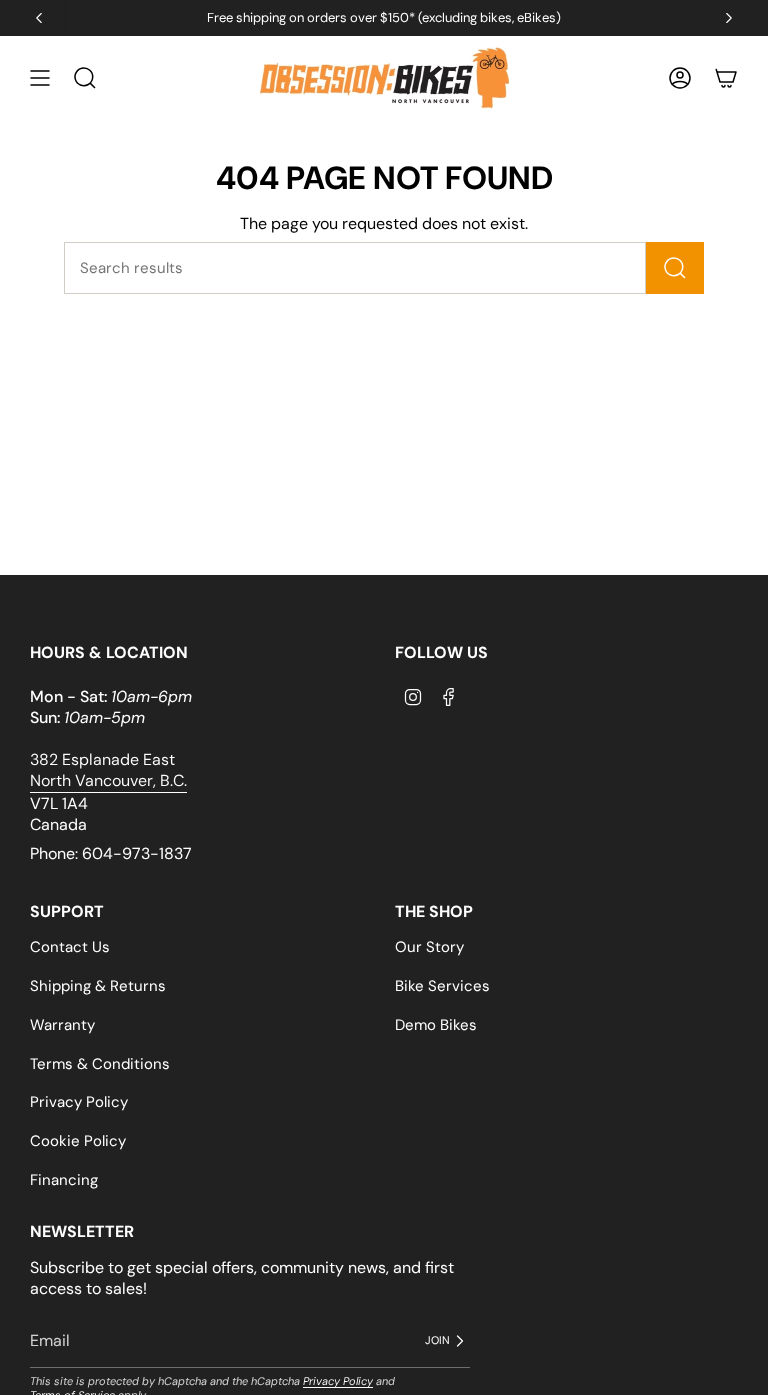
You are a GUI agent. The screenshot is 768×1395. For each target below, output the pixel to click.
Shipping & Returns (98, 986)
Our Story (429, 947)
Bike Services (442, 986)
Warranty (62, 1025)
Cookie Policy (78, 1141)
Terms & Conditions (100, 1064)
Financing (64, 1180)
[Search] (675, 268)
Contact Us (70, 947)
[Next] (729, 18)
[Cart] (726, 78)
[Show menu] (40, 78)
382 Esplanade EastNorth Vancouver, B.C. (108, 770)
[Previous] (39, 18)
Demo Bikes (436, 1025)
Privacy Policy (79, 1102)
